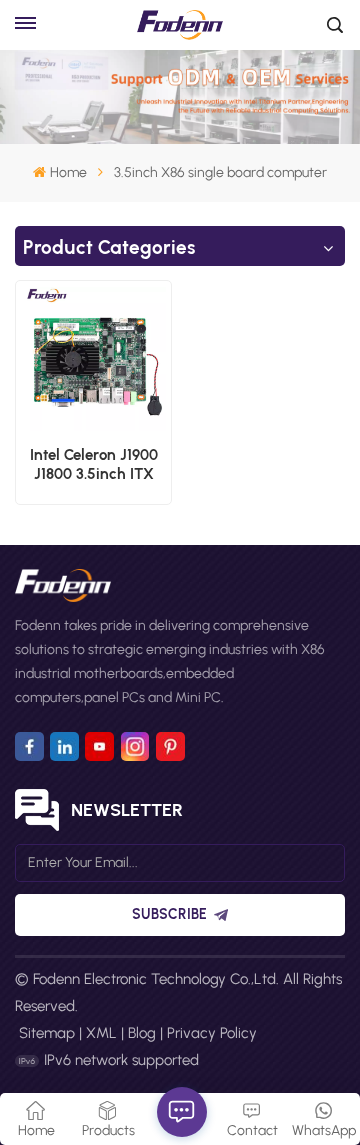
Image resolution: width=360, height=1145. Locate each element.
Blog (142, 1033)
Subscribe (169, 914)
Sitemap (47, 1033)
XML (101, 1033)
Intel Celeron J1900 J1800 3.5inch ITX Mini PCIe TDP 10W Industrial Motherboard (94, 465)
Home (68, 172)
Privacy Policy (212, 1033)
